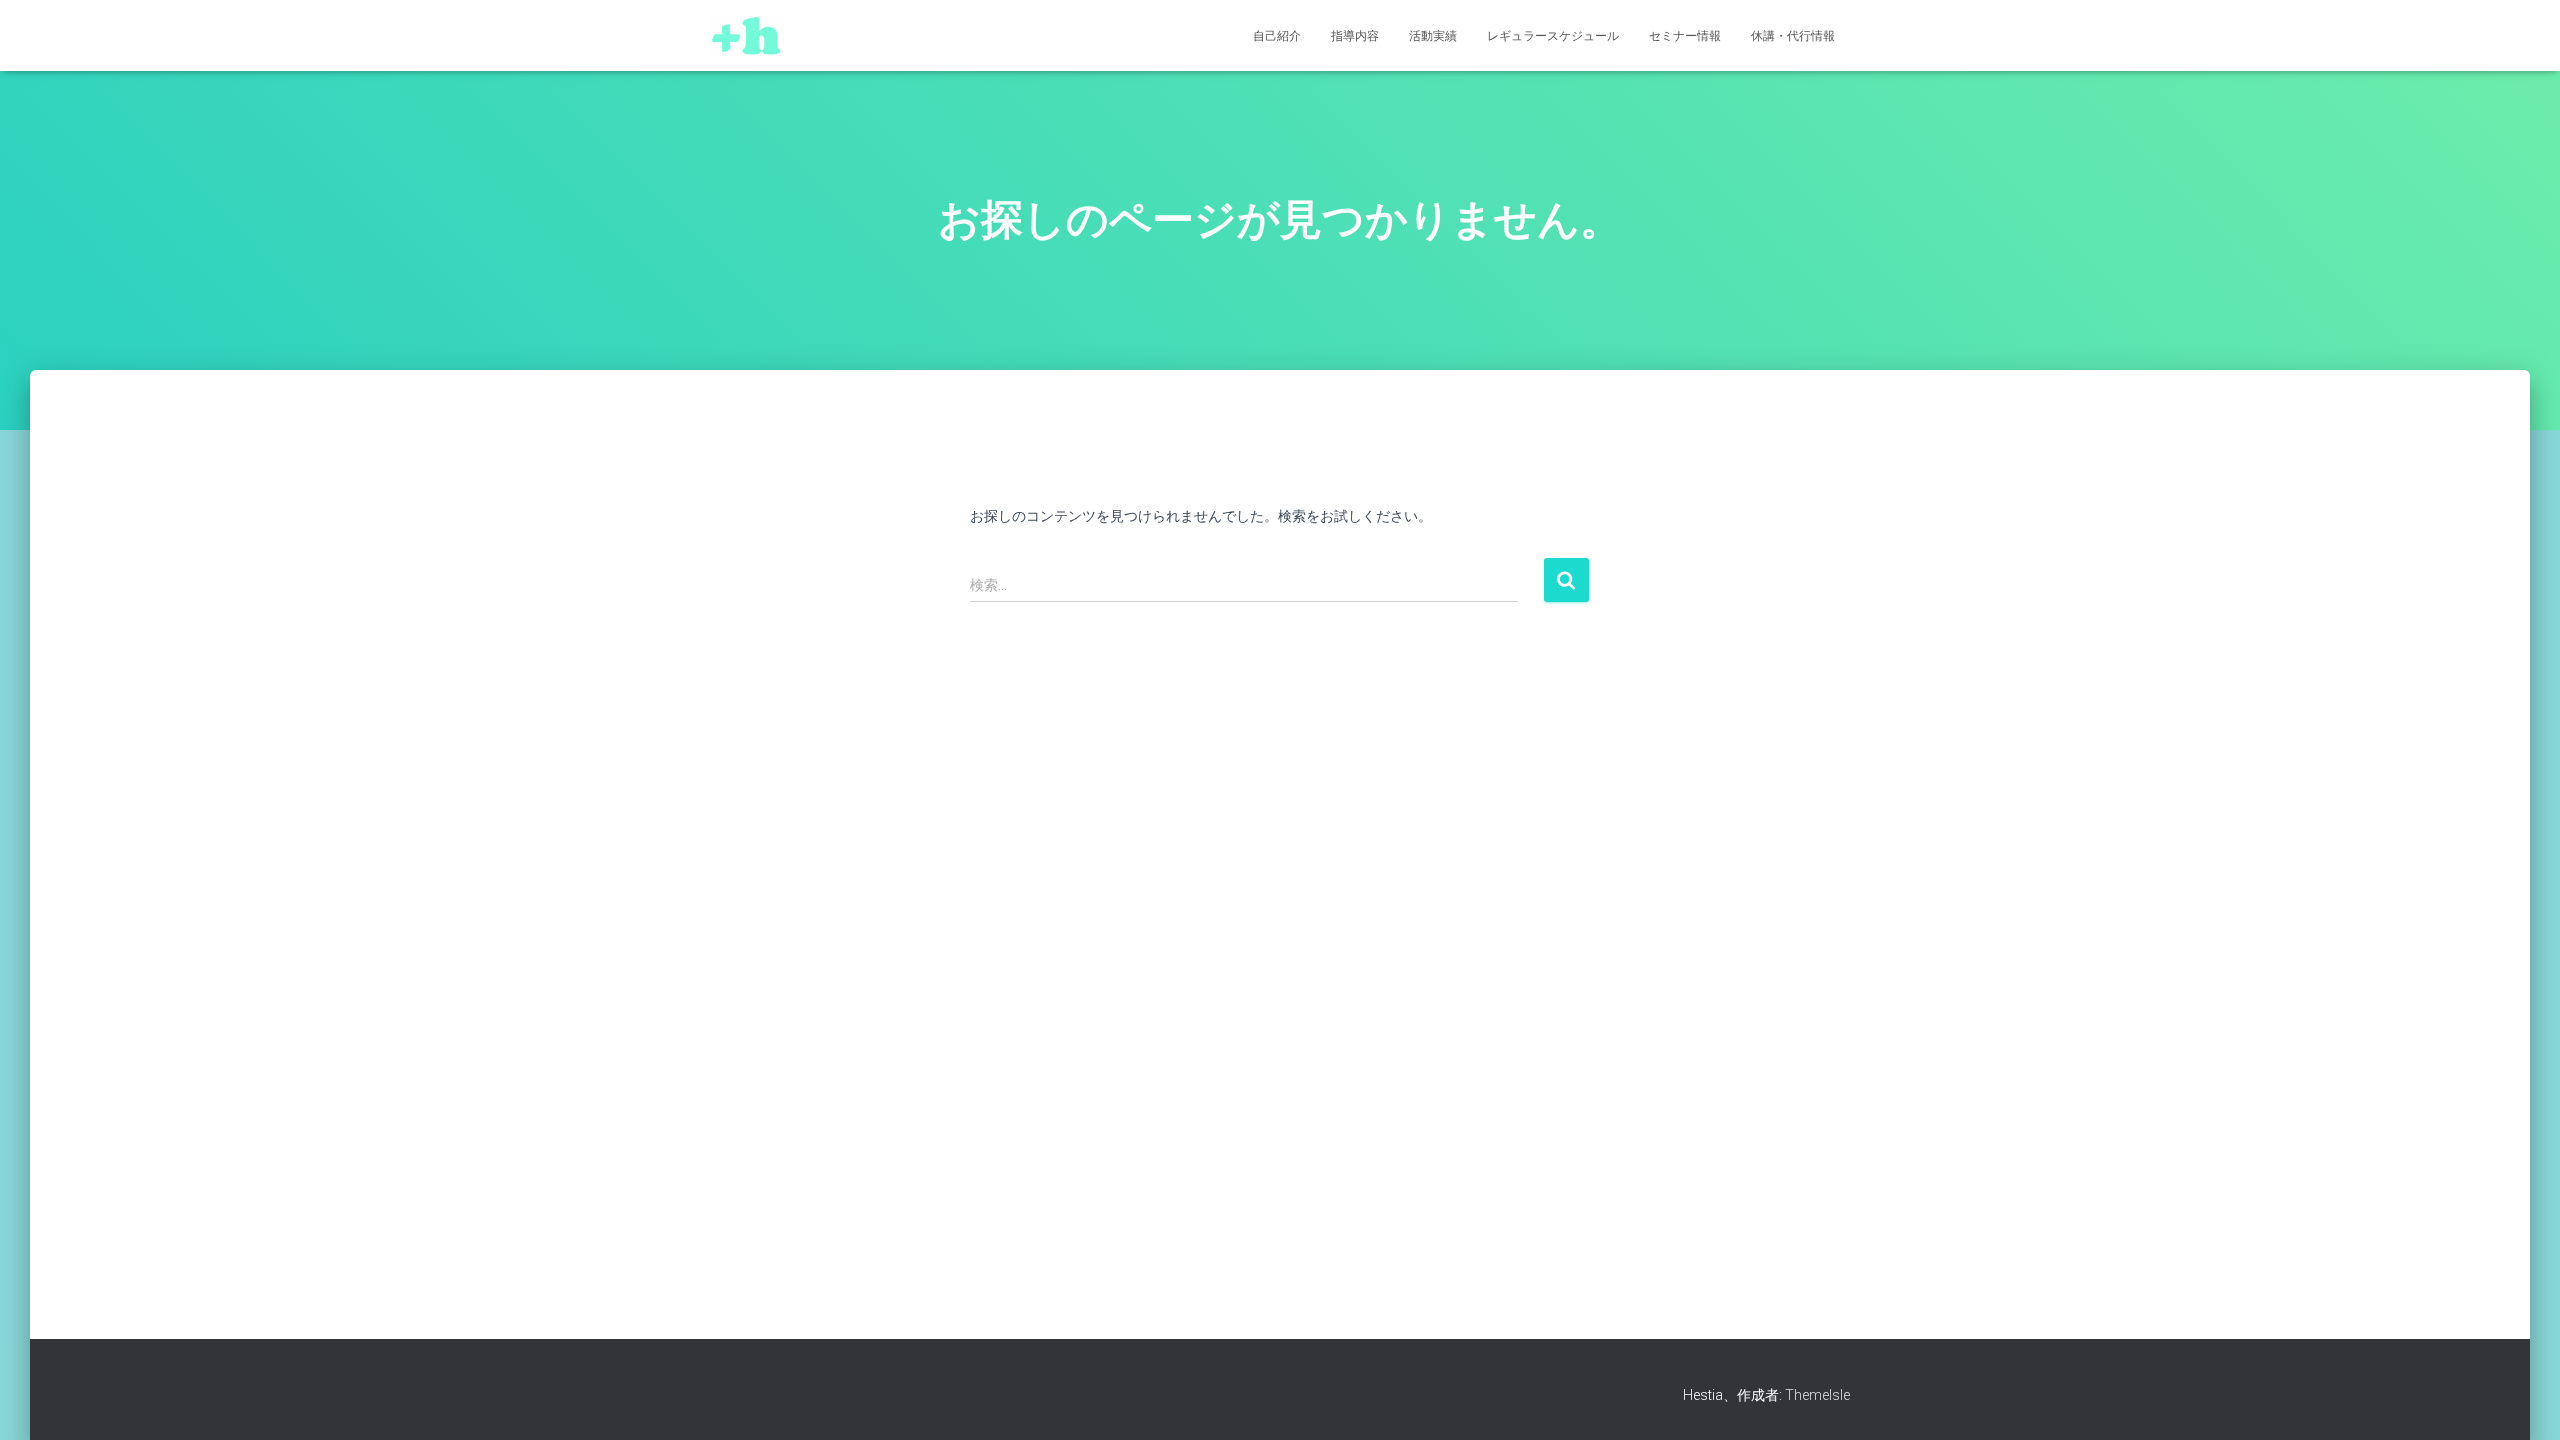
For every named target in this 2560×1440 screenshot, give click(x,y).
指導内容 (1355, 36)
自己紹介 (1277, 36)
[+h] (747, 36)
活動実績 (1433, 36)
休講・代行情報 (1793, 36)
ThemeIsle (1817, 1395)
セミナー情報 (1685, 36)
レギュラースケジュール (1553, 36)
